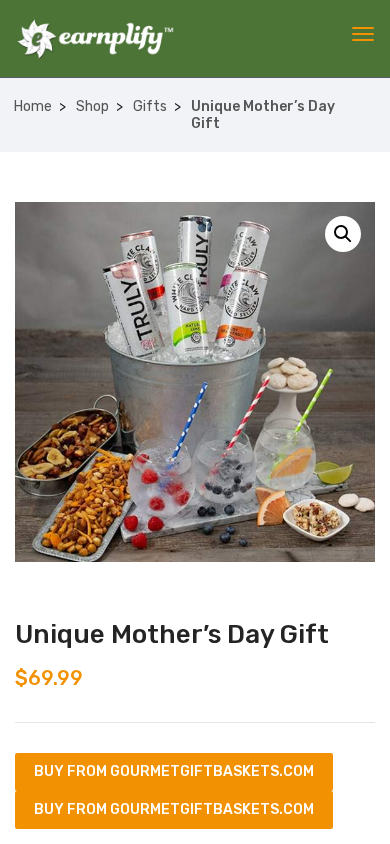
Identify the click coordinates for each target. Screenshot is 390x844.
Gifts (150, 106)
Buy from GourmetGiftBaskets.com (174, 771)
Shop (92, 106)
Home (33, 106)
